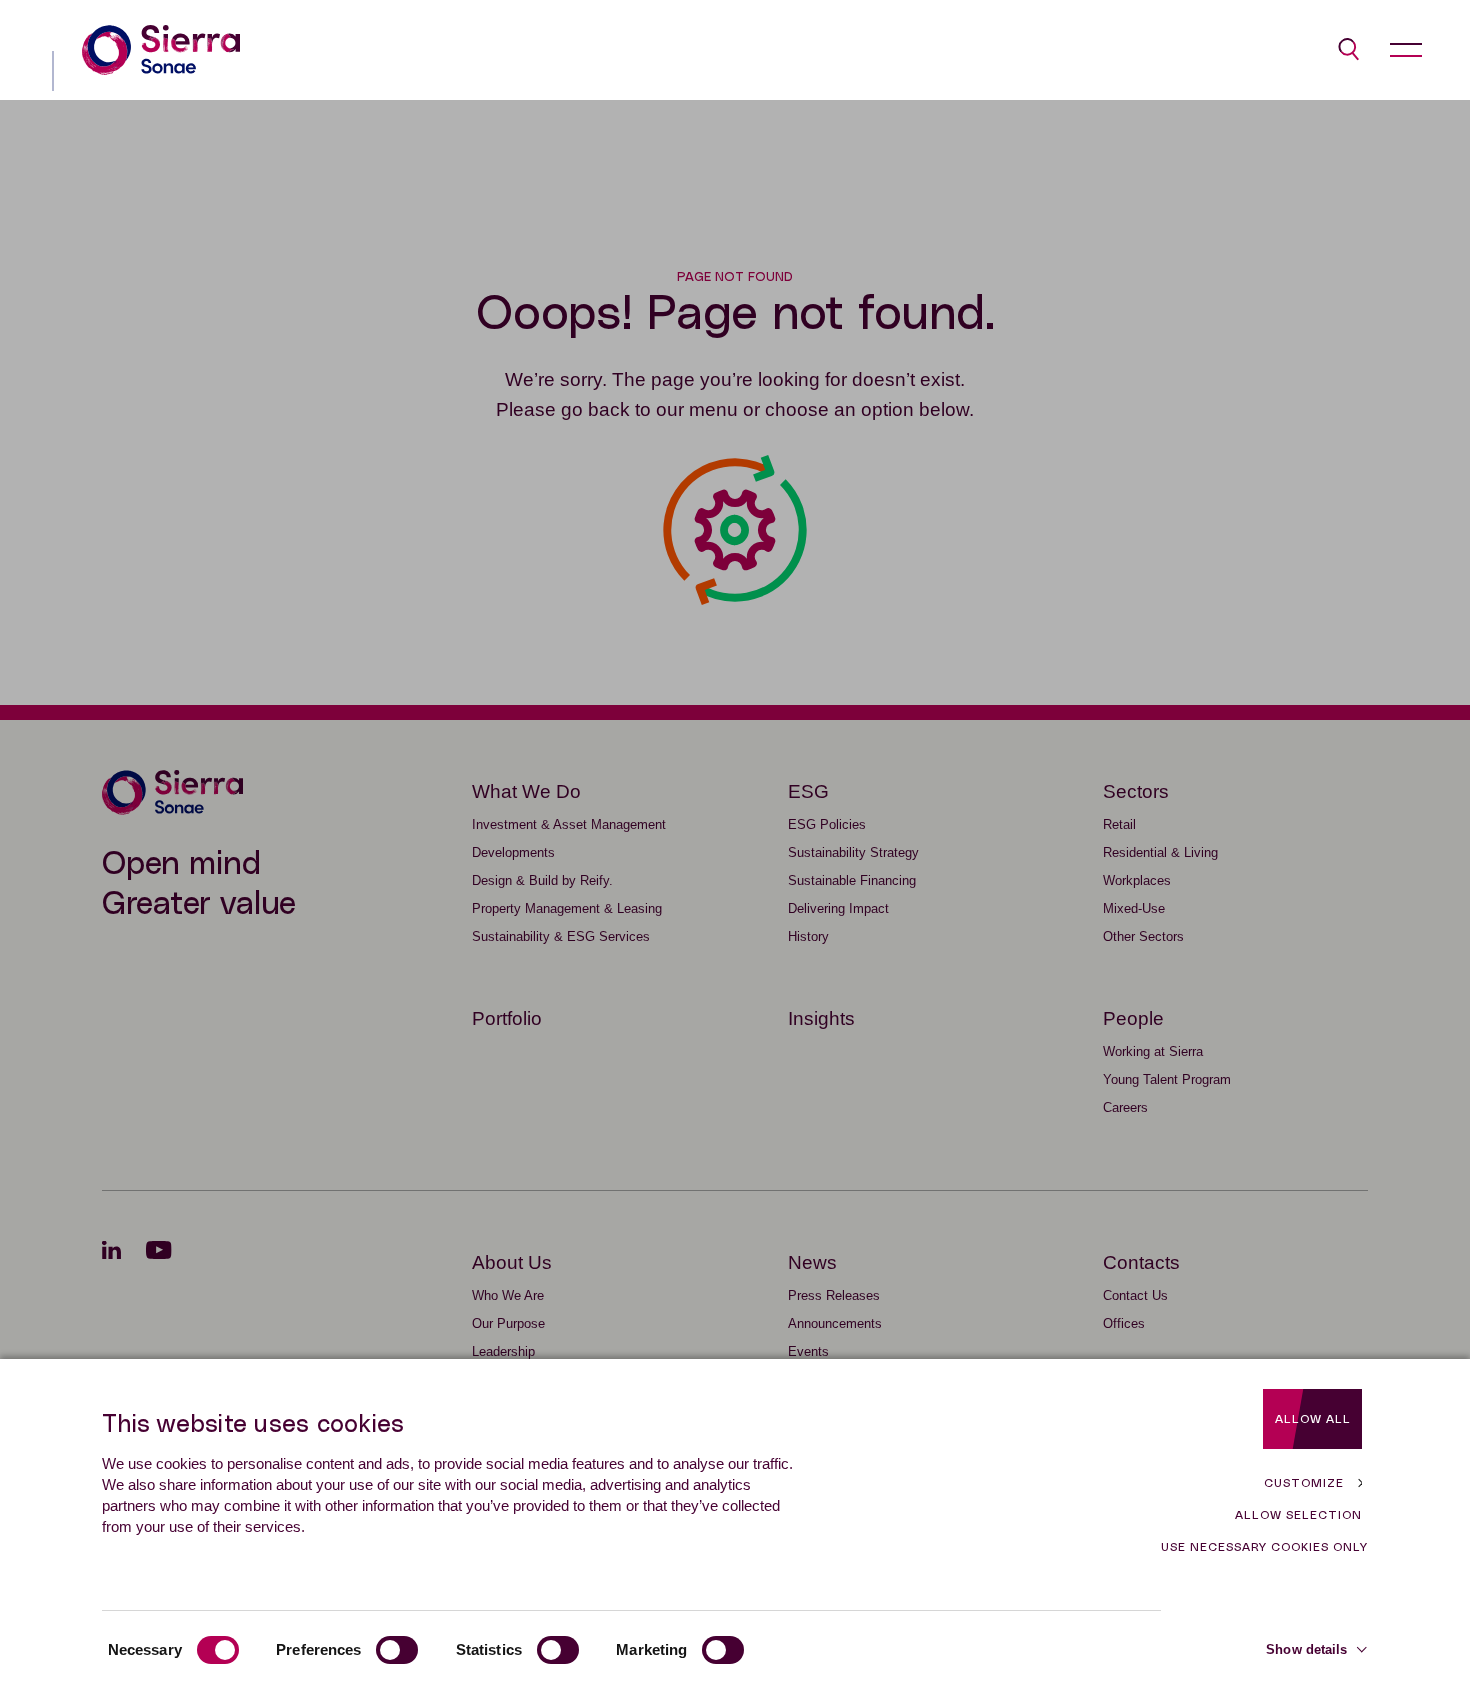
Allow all (1313, 1419)
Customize (1304, 1483)
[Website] (161, 50)
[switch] (397, 1650)
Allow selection (1298, 1515)
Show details (1306, 1649)
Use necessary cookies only (1264, 1547)
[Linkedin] (124, 1250)
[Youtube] (171, 1250)
